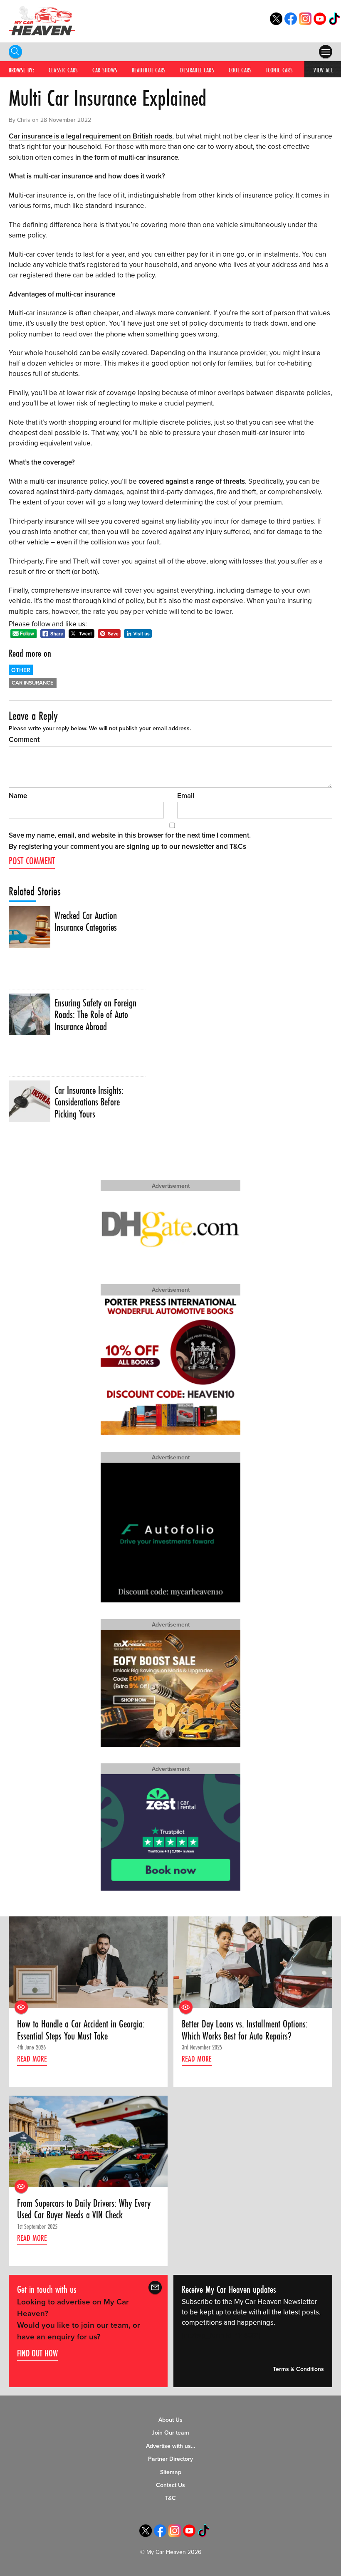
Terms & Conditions (298, 2369)
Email (186, 796)
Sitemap (171, 2472)
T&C (170, 2498)
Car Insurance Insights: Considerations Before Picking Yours (89, 1102)
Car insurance (33, 683)
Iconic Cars (279, 70)
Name (18, 796)
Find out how (37, 2353)
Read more (32, 2059)
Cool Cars (240, 70)
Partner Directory (170, 2459)
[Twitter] (276, 23)
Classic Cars (63, 70)
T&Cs (238, 847)
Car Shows (105, 70)
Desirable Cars (197, 70)
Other (21, 670)
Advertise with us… (170, 2446)
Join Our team (170, 2433)
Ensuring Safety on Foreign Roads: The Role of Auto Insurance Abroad (95, 1015)
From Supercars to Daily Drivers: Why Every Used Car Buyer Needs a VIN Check (84, 2209)
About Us (170, 2420)
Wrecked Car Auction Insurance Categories (86, 922)
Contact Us (170, 2485)
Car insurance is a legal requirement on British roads (90, 136)
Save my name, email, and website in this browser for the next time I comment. (130, 835)
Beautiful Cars (149, 70)
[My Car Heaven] (42, 21)
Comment (24, 740)
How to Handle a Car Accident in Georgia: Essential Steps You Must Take (81, 2030)
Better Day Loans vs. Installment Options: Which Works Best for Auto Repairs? (245, 2030)
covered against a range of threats (192, 481)
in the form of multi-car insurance (127, 157)
